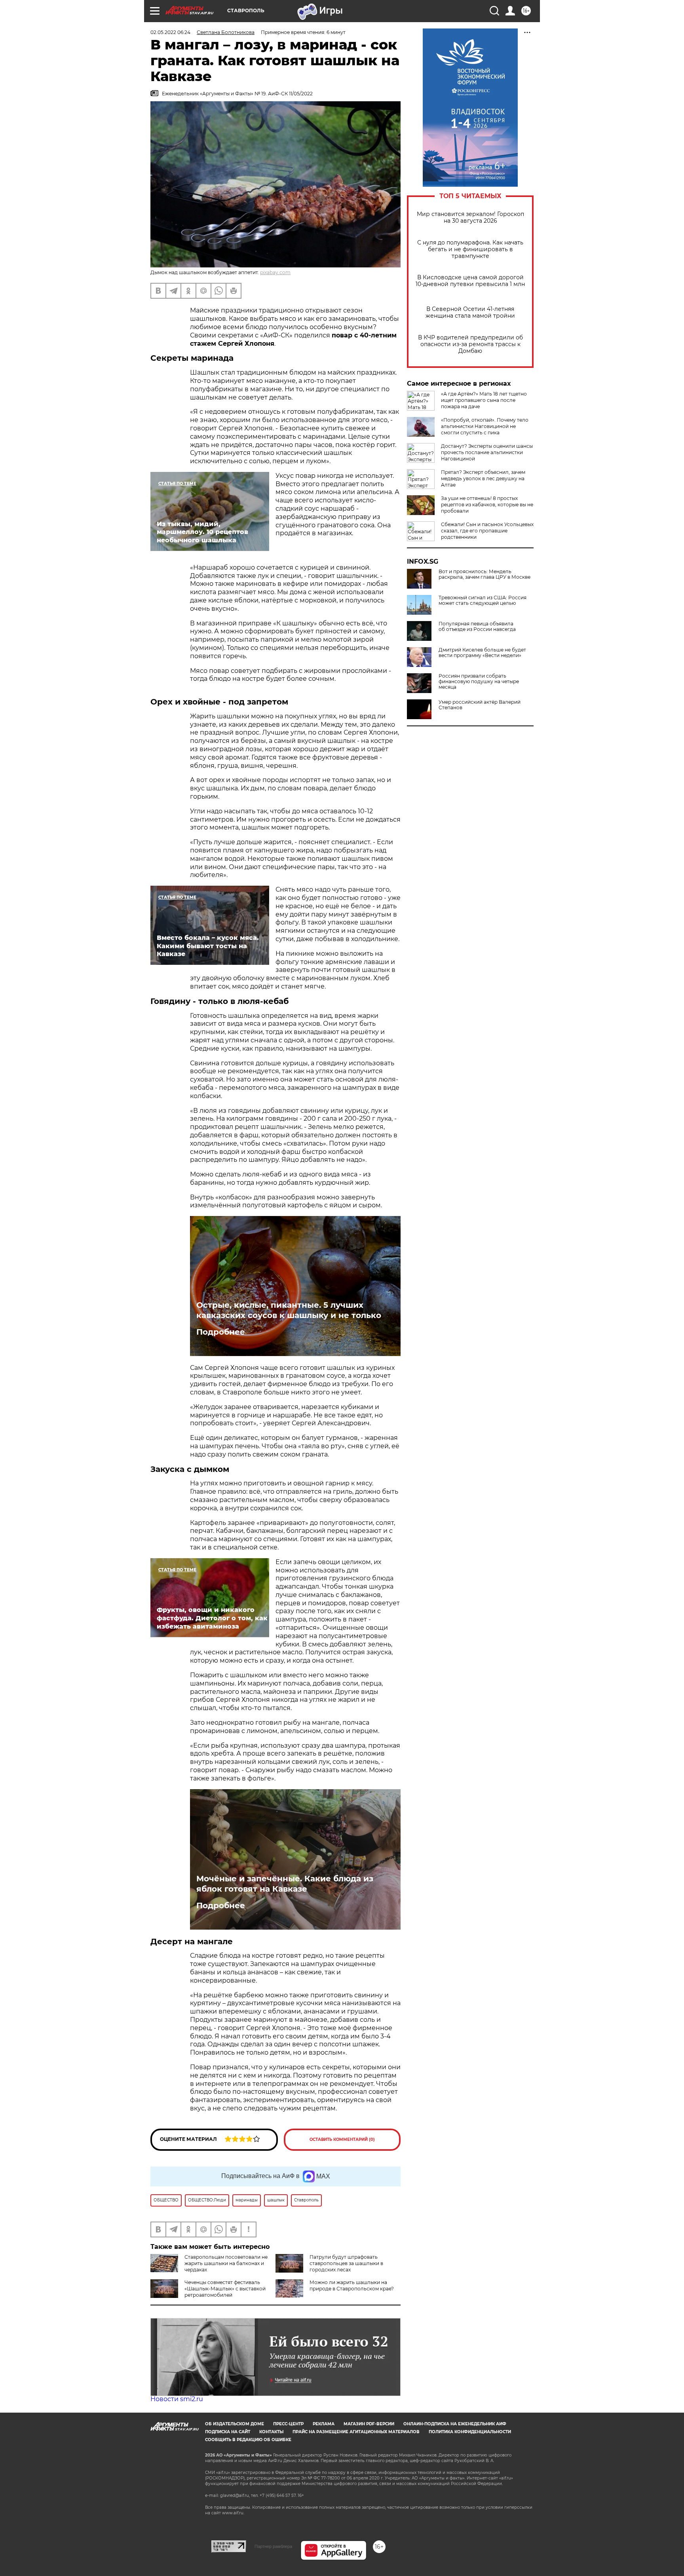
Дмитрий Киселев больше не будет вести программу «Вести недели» (482, 653)
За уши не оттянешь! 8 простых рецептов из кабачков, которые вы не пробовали (487, 505)
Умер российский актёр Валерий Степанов (480, 705)
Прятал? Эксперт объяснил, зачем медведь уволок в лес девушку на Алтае (483, 478)
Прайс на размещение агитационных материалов (356, 2432)
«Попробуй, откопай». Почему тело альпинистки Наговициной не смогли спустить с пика (485, 426)
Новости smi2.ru (177, 2399)
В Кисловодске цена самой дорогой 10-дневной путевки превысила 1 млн (470, 281)
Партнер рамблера (273, 2546)
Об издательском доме (235, 2424)
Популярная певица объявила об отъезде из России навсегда (477, 627)
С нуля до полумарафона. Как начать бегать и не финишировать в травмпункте (470, 249)
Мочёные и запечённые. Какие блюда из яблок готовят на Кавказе (285, 1884)
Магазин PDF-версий (369, 2424)
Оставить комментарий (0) (342, 2139)
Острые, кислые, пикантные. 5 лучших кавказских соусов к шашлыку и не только (289, 1310)
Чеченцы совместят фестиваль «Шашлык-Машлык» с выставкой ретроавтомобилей (225, 2289)
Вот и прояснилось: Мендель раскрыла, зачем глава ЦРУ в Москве (484, 574)
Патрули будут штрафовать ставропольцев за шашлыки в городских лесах (346, 2263)
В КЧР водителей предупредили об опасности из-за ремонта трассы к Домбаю (470, 344)
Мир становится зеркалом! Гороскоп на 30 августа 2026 (470, 218)
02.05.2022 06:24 (170, 32)
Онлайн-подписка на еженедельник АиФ (455, 2424)
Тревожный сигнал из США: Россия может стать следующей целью (483, 600)
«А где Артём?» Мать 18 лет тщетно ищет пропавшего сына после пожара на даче (484, 400)
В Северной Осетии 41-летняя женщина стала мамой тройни (470, 313)
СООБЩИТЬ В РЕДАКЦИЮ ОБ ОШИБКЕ (248, 2440)
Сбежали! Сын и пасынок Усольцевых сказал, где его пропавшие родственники (487, 531)
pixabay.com (275, 272)
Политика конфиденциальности (470, 2432)
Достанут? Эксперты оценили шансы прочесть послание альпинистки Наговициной (487, 452)
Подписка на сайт (228, 2432)
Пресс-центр (288, 2424)
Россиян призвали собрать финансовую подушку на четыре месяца (479, 682)
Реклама (324, 2424)
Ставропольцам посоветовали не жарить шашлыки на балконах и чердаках (226, 2263)
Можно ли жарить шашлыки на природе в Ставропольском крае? (352, 2285)
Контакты (271, 2432)
